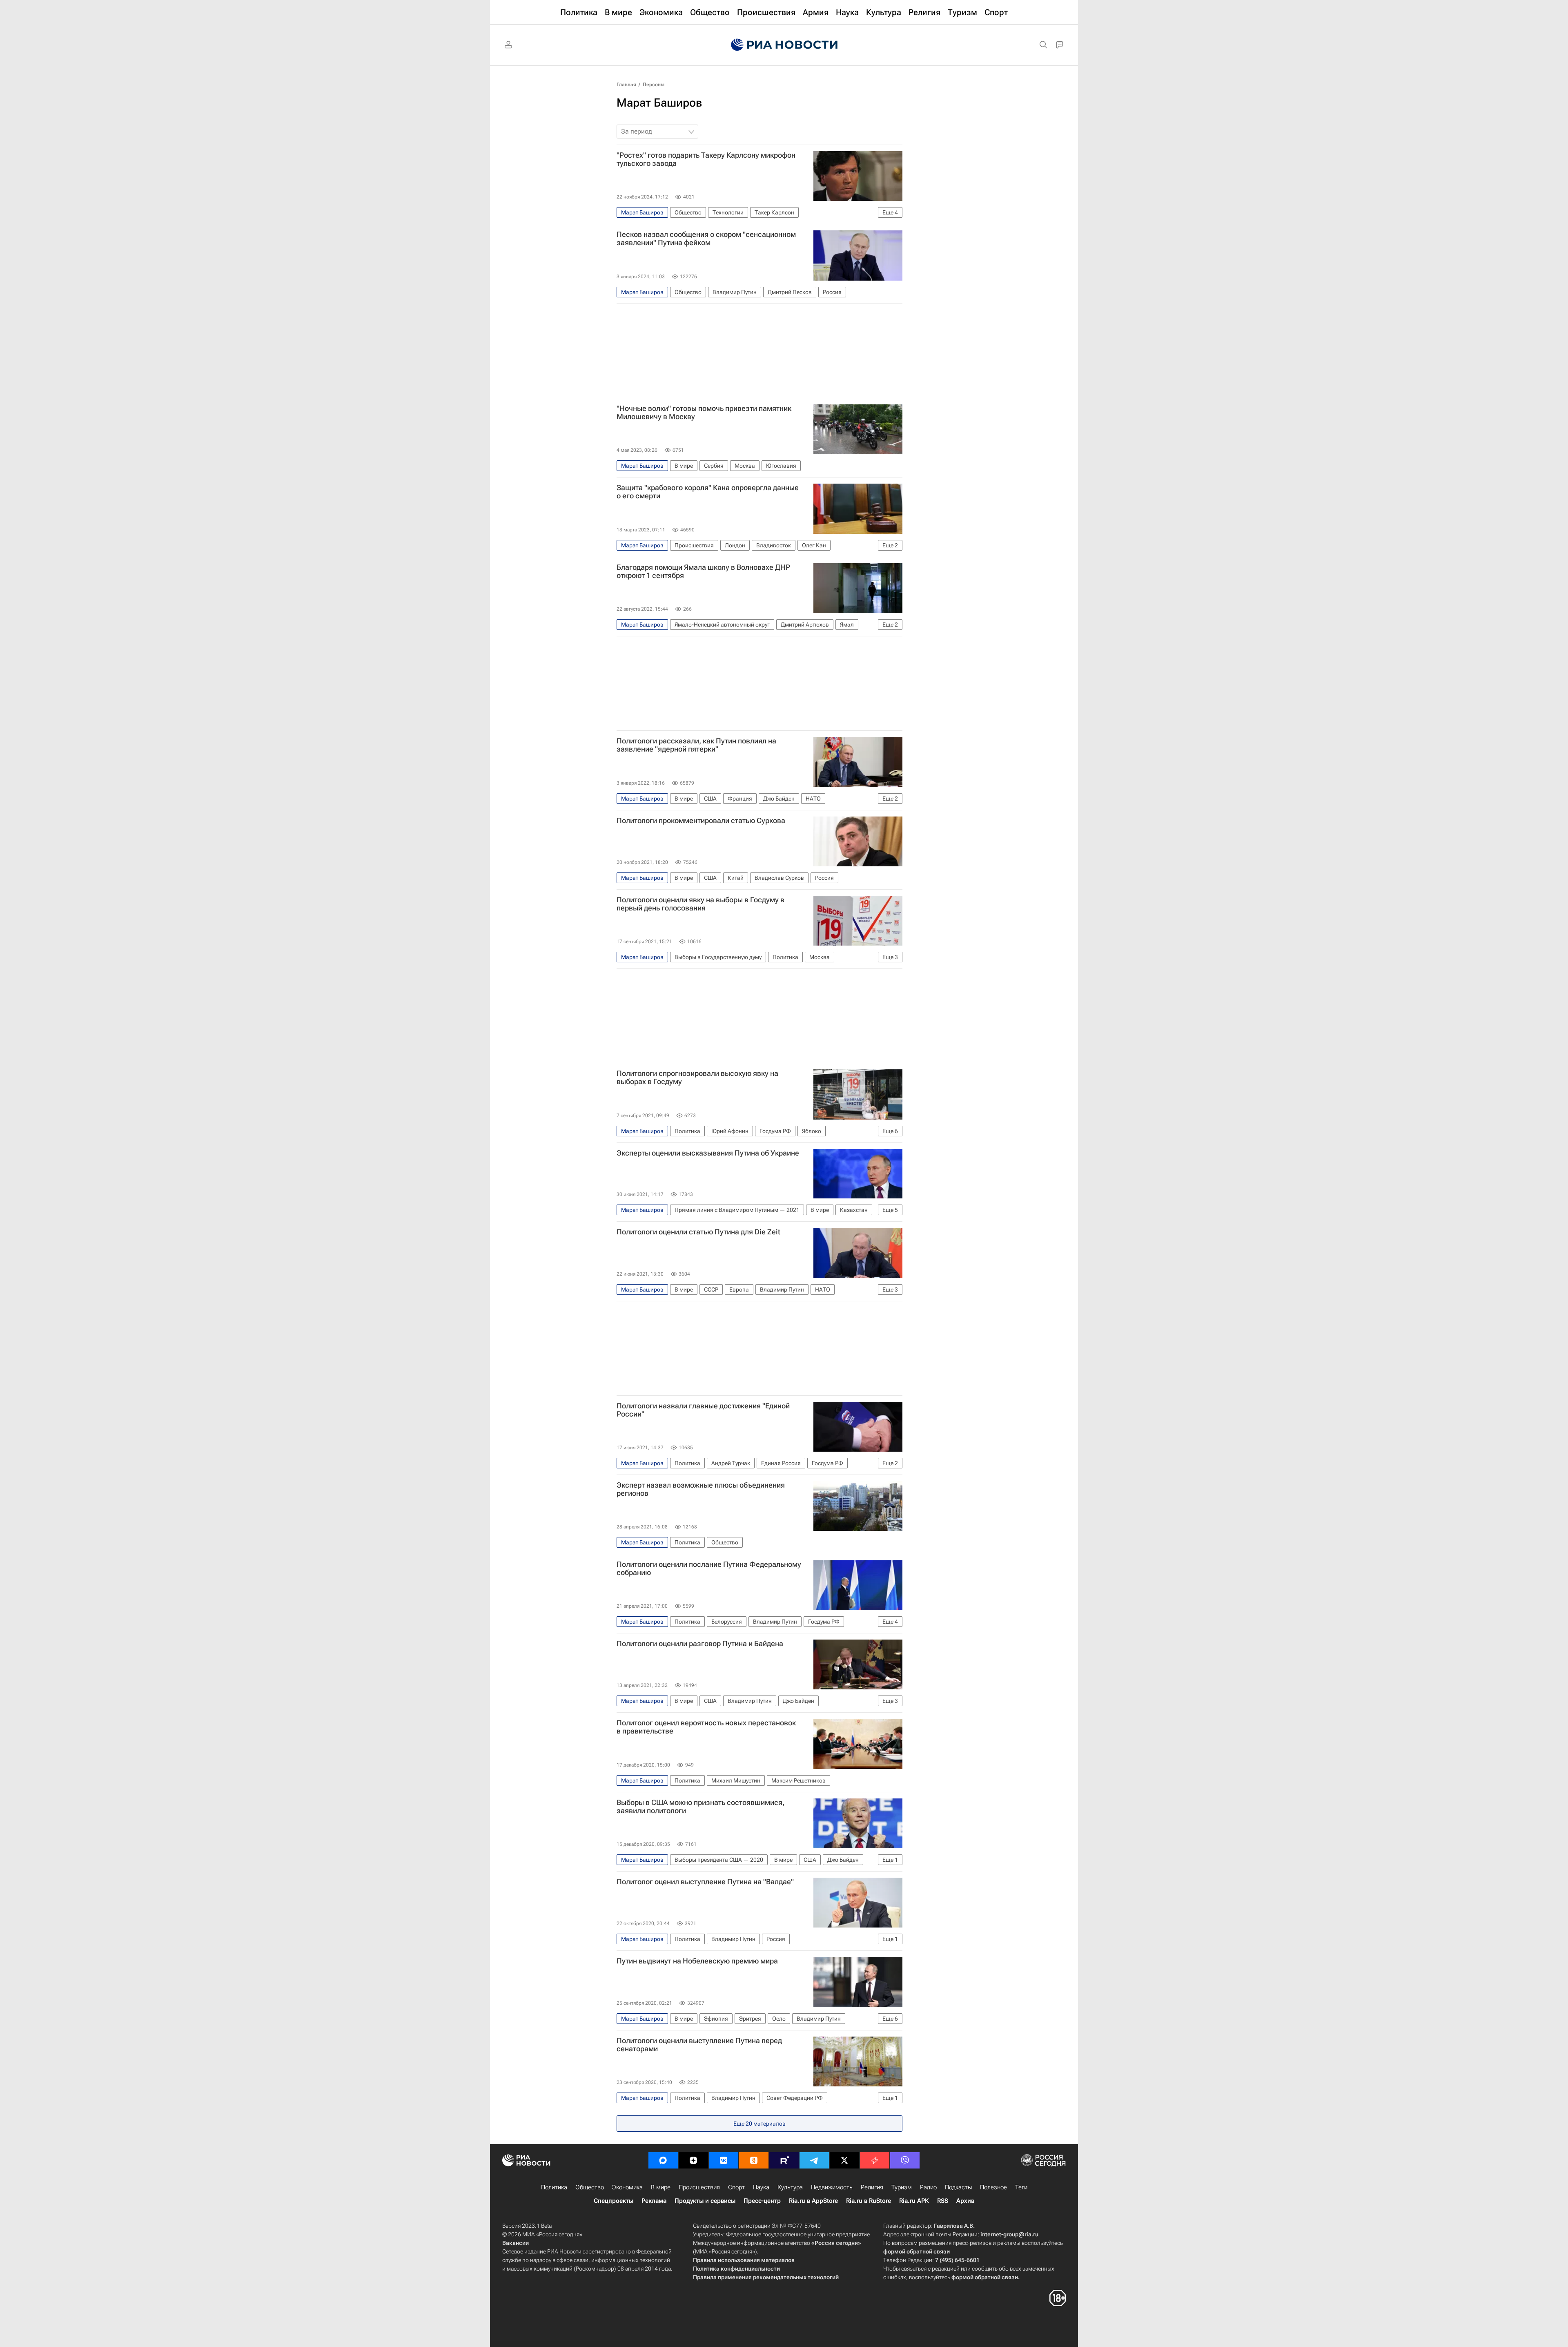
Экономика (627, 2187)
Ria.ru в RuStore (869, 2201)
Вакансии (516, 2243)
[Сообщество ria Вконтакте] (724, 2160)
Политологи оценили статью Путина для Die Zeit (698, 1232)
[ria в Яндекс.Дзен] (693, 2160)
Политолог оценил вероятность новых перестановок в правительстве (706, 1727)
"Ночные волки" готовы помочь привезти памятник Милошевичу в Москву (704, 413)
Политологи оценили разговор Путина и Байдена (700, 1644)
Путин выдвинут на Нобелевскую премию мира (697, 1961)
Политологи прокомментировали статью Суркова (701, 821)
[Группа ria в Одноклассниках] (754, 2160)
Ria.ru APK (914, 2201)
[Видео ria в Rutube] (784, 2160)
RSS (943, 2201)
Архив (965, 2201)
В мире (661, 2187)
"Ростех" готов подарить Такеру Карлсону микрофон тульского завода (706, 159)
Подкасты (958, 2187)
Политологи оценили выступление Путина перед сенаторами (699, 2045)
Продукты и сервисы (705, 2201)
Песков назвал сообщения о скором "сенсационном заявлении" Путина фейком (706, 239)
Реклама (654, 2201)
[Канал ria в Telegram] (814, 2160)
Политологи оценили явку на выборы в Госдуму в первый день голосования (700, 904)
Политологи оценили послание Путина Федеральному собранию (709, 1568)
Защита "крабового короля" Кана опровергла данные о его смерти (708, 492)
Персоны (654, 85)
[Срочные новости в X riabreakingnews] (875, 2160)
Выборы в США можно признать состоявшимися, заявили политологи (700, 1807)
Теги (1021, 2187)
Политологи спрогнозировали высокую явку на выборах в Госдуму (697, 1078)
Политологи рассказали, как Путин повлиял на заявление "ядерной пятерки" (696, 745)
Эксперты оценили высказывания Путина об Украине (708, 1153)
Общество (590, 2187)
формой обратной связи (917, 2251)
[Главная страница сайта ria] (784, 45)
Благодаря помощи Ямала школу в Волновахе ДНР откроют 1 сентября (703, 571)
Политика (554, 2187)
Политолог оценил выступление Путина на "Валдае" (705, 1882)
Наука (761, 2187)
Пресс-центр (762, 2201)
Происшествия (699, 2187)
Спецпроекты (614, 2201)
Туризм (902, 2187)
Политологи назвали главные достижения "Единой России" (703, 1410)
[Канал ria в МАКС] (663, 2160)
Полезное (993, 2187)
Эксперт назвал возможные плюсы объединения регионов (701, 1489)
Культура (790, 2187)
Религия (872, 2187)
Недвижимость (832, 2187)
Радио (928, 2187)
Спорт (736, 2187)
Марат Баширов (659, 103)
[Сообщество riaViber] (905, 2160)
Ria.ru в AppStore (813, 2201)
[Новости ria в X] (844, 2160)
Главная (626, 85)
